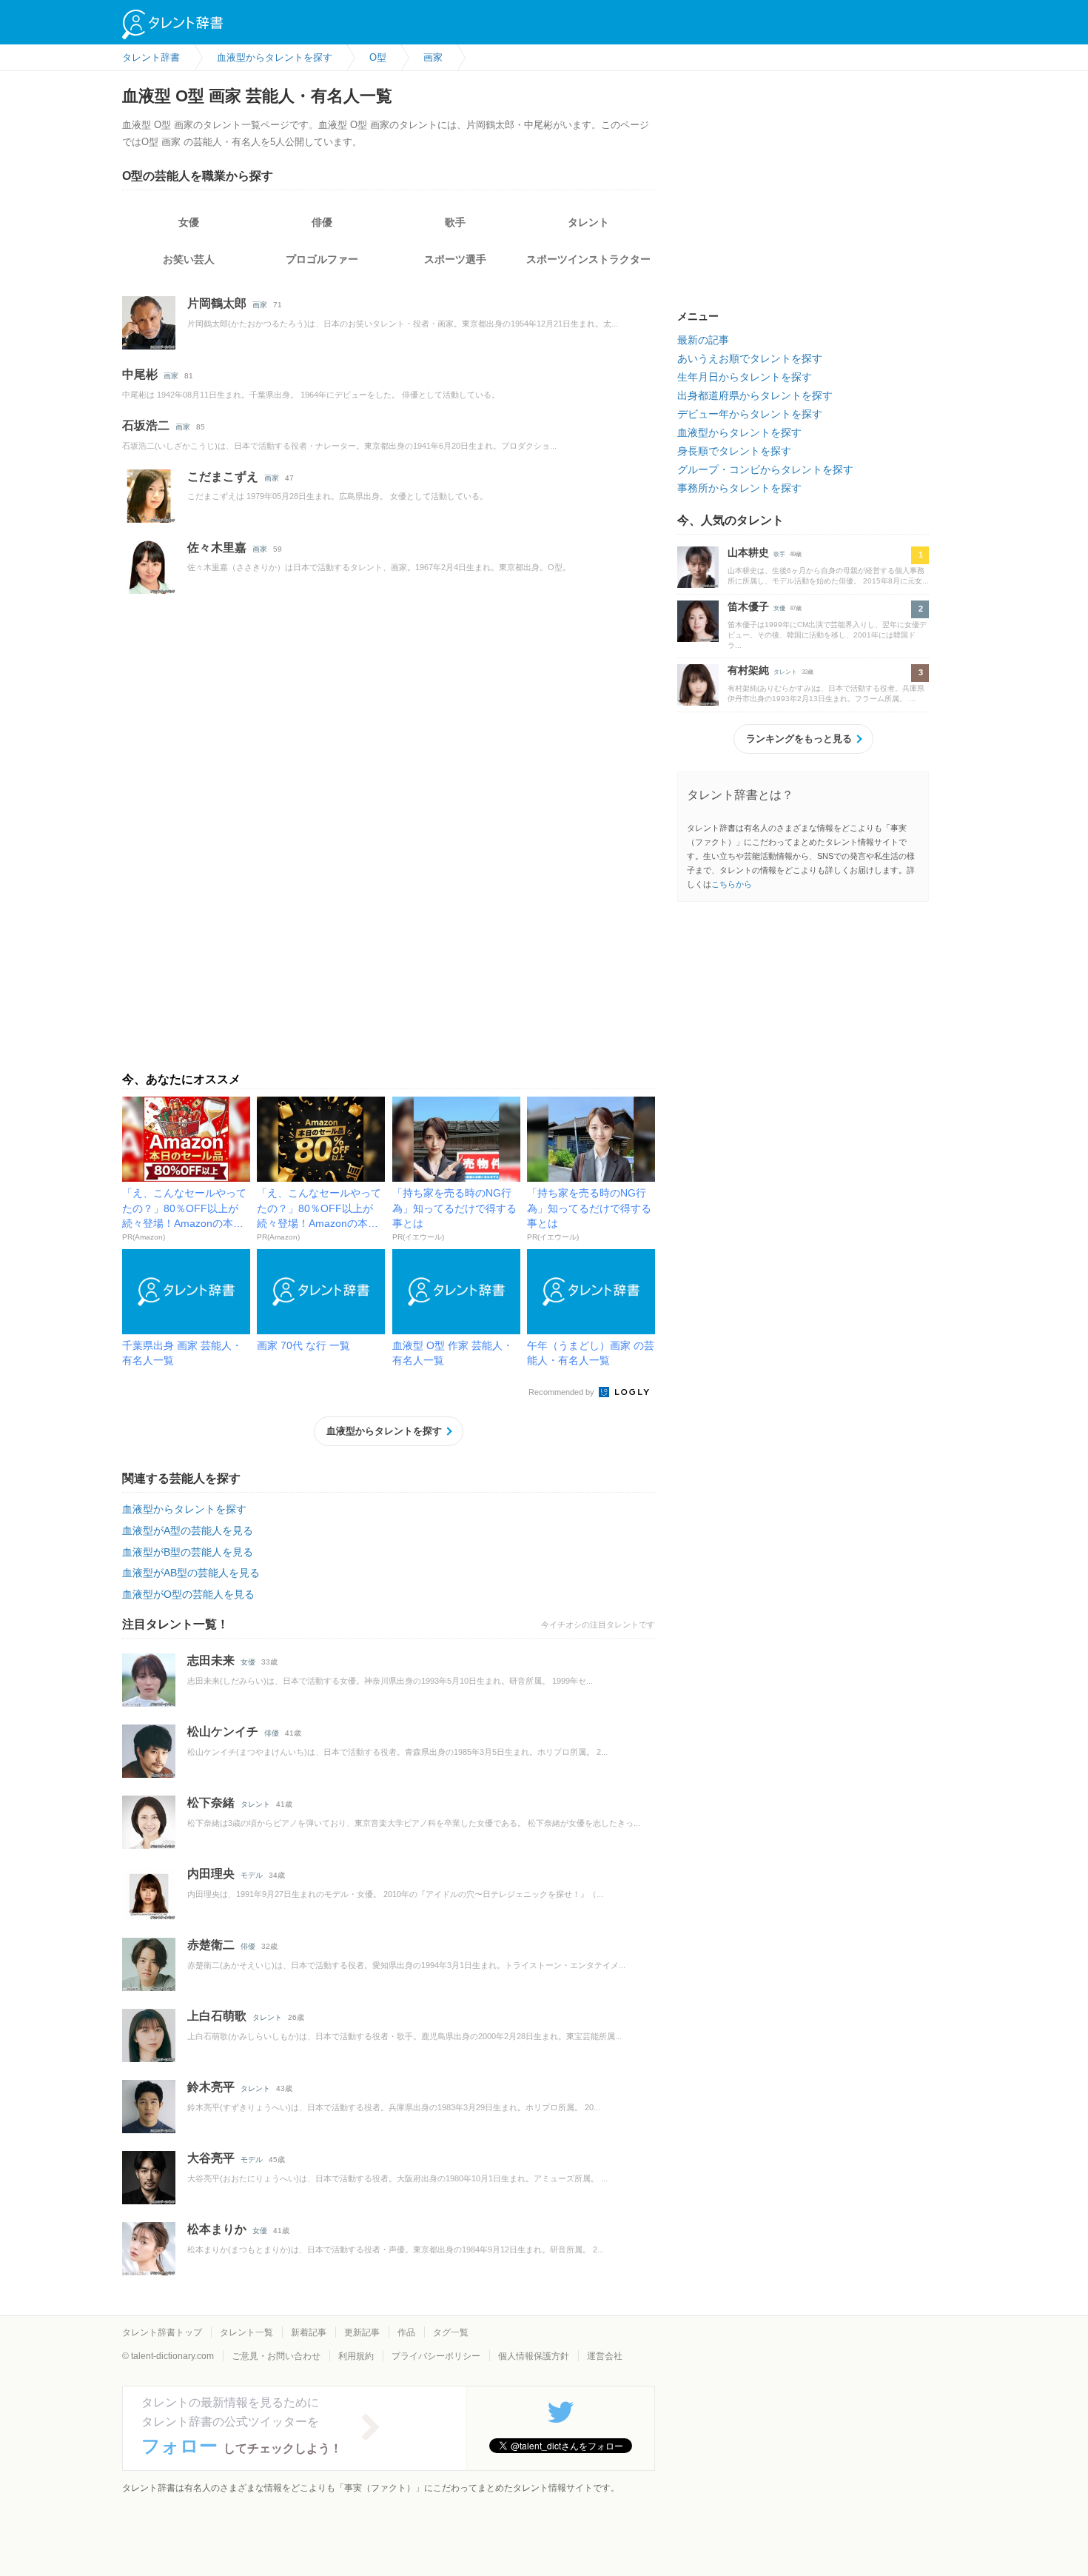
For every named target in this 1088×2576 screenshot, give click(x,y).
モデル (252, 1875)
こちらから (732, 884)
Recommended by (563, 1392)
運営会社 (605, 2356)
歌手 (455, 222)
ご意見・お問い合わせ (276, 2356)
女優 (189, 222)
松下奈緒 (211, 1803)
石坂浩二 (146, 425)
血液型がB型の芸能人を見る (188, 1552)
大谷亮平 (211, 2158)
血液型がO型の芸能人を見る (188, 1594)
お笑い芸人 (189, 259)
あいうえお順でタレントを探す (750, 358)
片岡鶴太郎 (217, 303)
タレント (588, 222)
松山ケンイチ (223, 1732)
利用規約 (356, 2356)
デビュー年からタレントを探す (750, 414)
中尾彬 (140, 374)
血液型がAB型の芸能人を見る (191, 1573)
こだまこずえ (223, 476)
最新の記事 (703, 340)
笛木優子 (748, 606)
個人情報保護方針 (534, 2356)
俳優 (322, 222)
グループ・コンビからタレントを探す (765, 469)
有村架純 (748, 670)
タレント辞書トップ (162, 2332)
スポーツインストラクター (588, 259)
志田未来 (211, 1660)
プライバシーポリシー (436, 2356)
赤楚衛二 (211, 1945)
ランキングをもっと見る (799, 739)
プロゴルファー (322, 259)
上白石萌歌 (217, 2016)
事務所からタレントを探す (739, 488)
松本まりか (217, 2229)
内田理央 (211, 1874)
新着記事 (309, 2332)
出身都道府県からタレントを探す (755, 395)
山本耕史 (748, 552)
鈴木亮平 (211, 2087)
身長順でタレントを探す (734, 451)
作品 (406, 2332)
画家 (260, 305)
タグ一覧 (451, 2332)
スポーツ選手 (455, 259)
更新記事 (362, 2332)
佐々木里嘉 (217, 548)
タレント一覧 (246, 2332)
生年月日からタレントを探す (745, 377)
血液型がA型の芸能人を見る (188, 1530)
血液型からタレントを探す (384, 1431)
